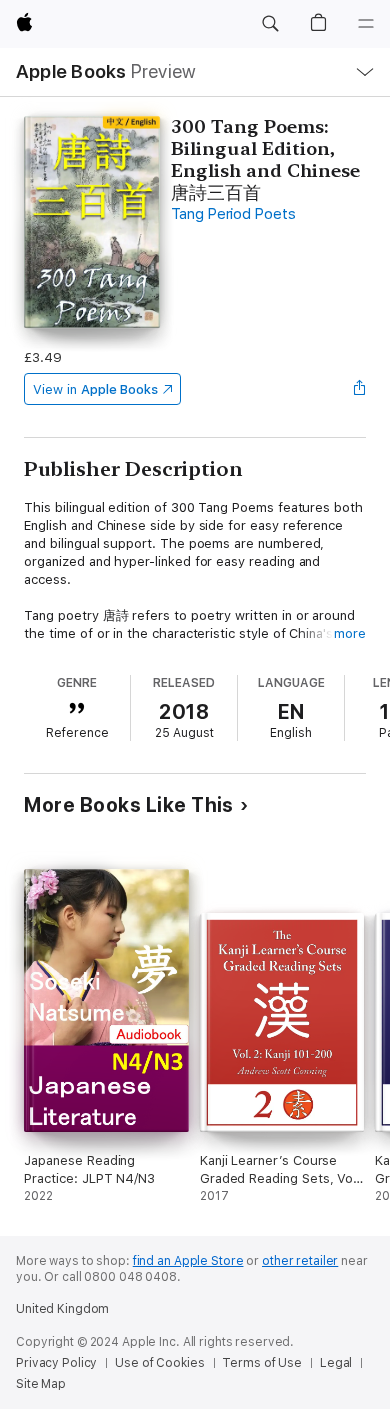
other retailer (300, 1261)
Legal (336, 1363)
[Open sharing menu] (360, 389)
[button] (270, 24)
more (350, 633)
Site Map (41, 1384)
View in (95, 389)
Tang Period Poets (233, 214)
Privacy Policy (56, 1363)
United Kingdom (62, 1309)
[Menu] (366, 24)
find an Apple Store (188, 1261)
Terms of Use (262, 1363)
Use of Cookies (159, 1363)
